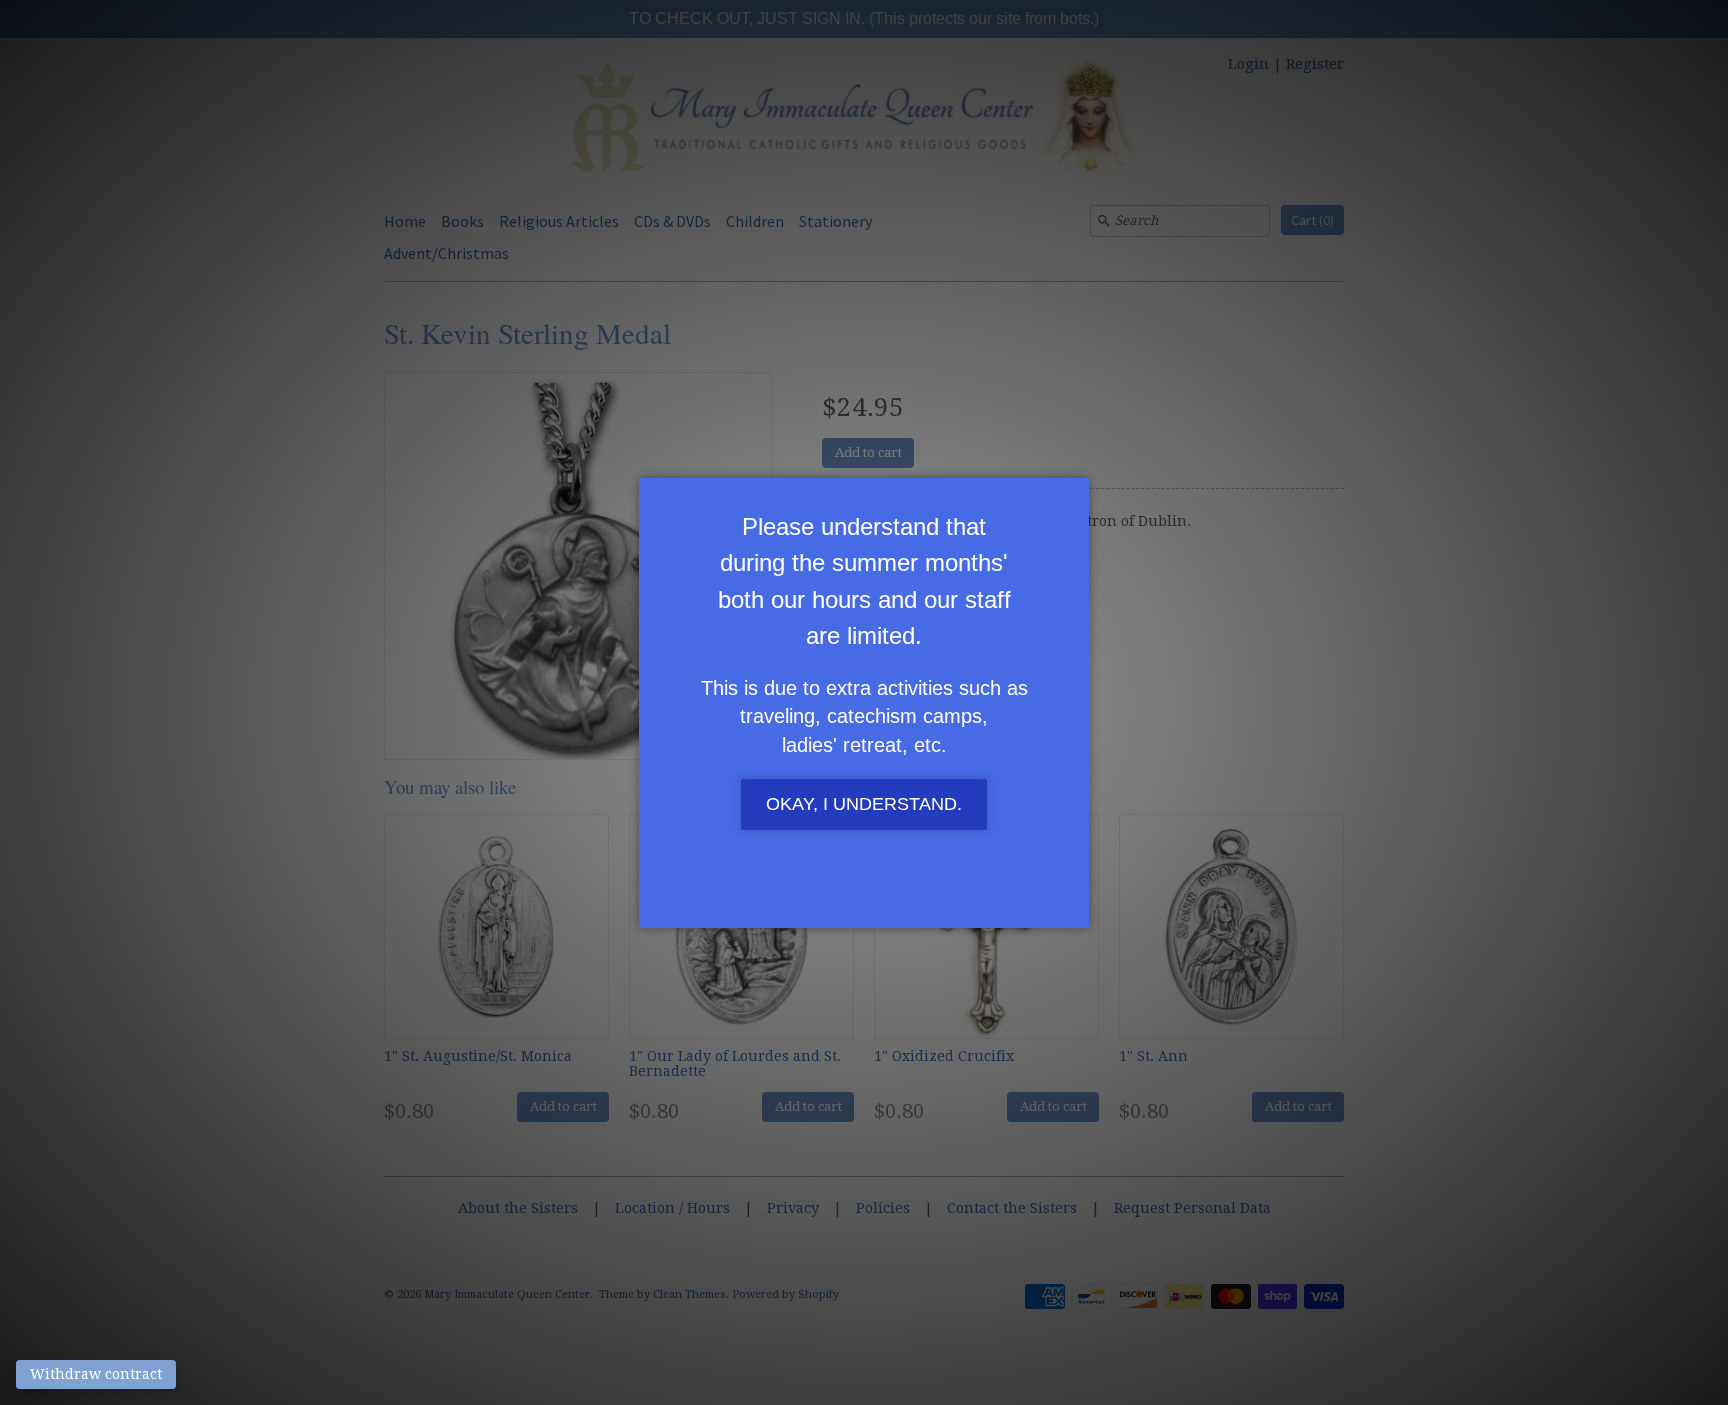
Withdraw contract (96, 1374)
